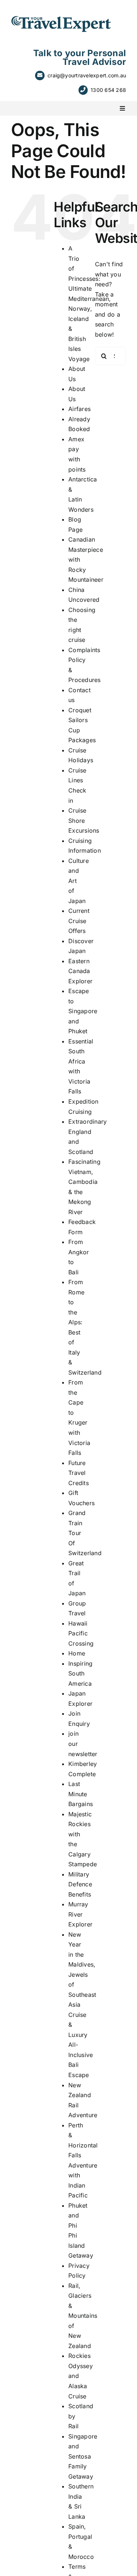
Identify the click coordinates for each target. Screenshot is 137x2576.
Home (77, 1653)
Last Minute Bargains (81, 1794)
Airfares (79, 409)
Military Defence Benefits (80, 1884)
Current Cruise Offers (79, 921)
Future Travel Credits (79, 1473)
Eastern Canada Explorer (80, 971)
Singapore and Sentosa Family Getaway (83, 2456)
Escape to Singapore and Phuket (83, 1011)
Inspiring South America (80, 1674)
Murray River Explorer (80, 1914)
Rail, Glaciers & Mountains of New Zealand (83, 2316)
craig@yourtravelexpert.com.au (87, 75)
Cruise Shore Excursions (84, 820)
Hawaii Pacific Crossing (81, 1633)
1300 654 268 (108, 90)
